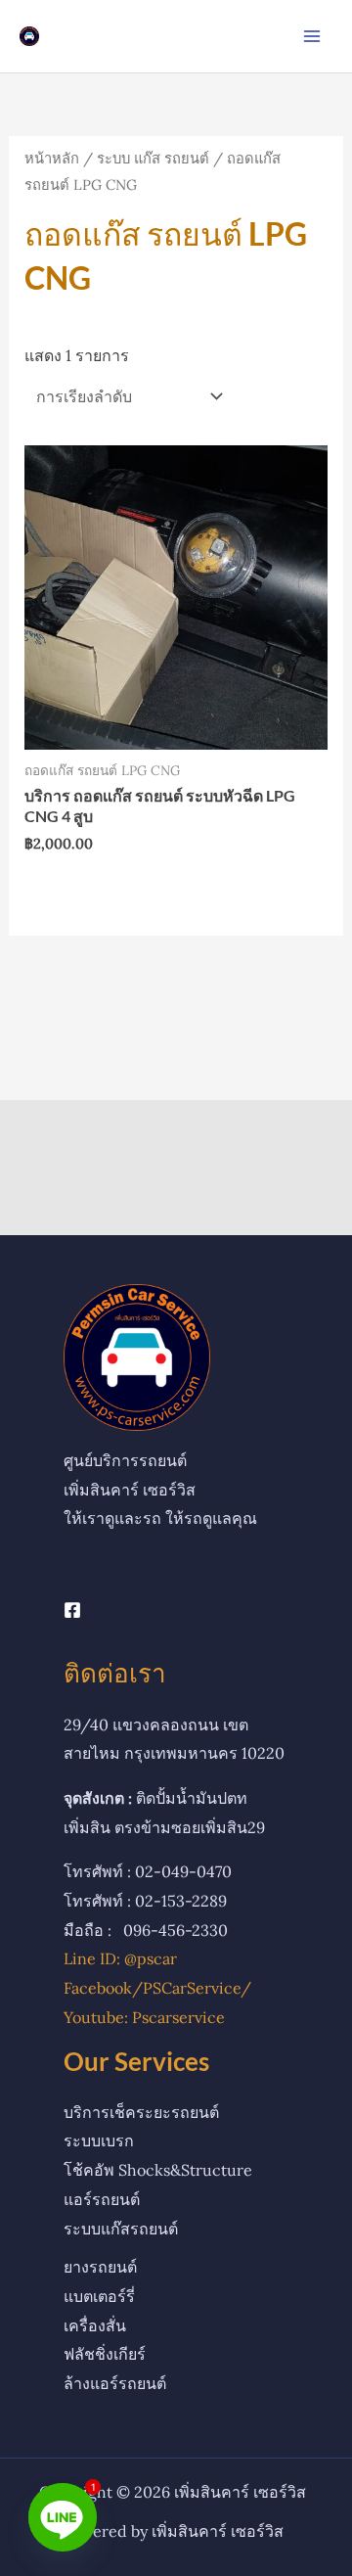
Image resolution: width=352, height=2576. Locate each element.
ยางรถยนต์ (100, 2267)
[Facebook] (72, 1610)
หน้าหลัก (52, 158)
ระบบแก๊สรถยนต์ (121, 2229)
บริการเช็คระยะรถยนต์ (141, 2112)
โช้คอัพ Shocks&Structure (158, 2170)
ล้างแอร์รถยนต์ (115, 2383)
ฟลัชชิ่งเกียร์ (105, 2354)
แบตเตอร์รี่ (99, 2296)
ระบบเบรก (99, 2140)
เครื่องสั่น (95, 2325)
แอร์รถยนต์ (102, 2199)
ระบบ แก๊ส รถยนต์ (153, 158)
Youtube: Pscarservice (144, 2017)
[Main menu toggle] (312, 36)
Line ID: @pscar (120, 1958)
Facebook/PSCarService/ (157, 1988)
